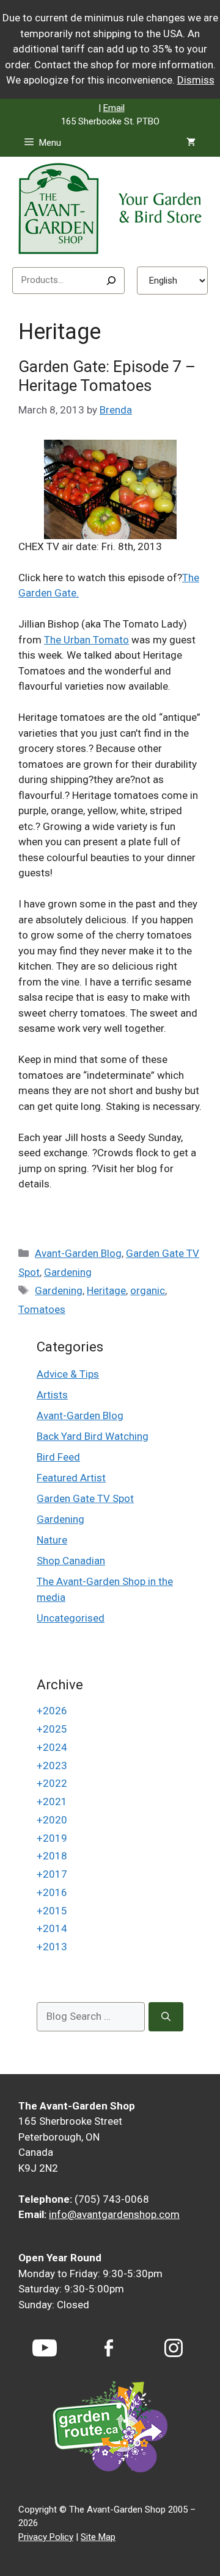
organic (148, 1290)
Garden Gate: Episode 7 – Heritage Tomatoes (107, 376)
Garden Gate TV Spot (85, 1498)
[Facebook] (109, 2348)
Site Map (98, 2537)
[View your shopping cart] (191, 143)
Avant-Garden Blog (78, 1253)
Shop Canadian (71, 1561)
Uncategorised (71, 1618)
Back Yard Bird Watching (93, 1436)
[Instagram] (174, 2348)
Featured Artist (71, 1478)
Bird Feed (58, 1457)
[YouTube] (45, 2348)
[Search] (111, 281)
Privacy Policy (46, 2537)
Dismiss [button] (196, 80)
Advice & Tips (68, 1374)
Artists (52, 1395)
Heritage (106, 1290)
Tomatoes (42, 1309)
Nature (52, 1540)
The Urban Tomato (86, 640)
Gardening (68, 1272)
